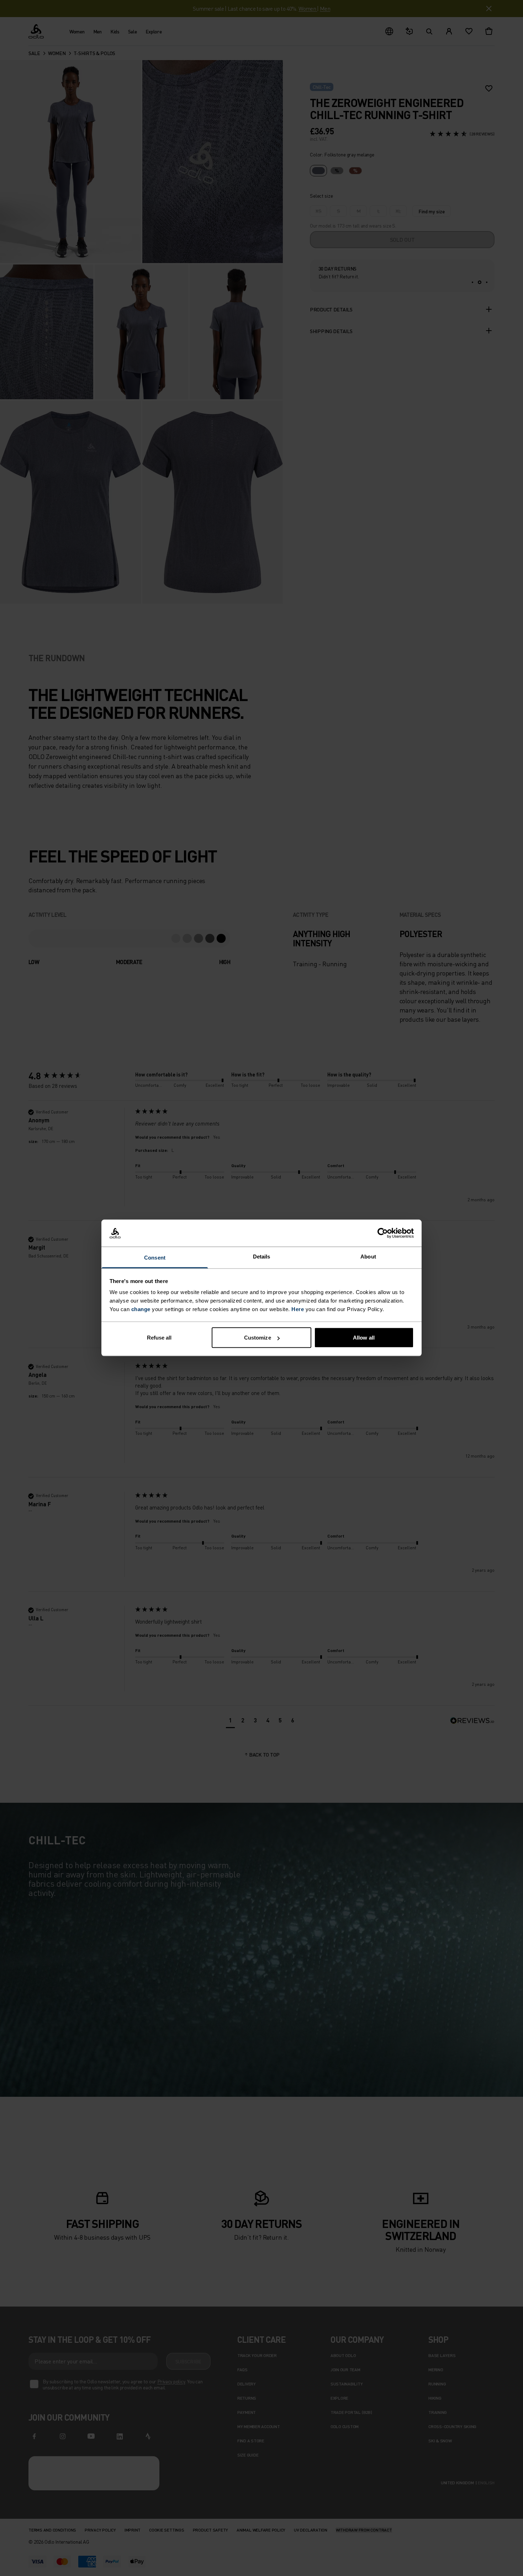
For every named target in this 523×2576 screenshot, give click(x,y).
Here (298, 1309)
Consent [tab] (155, 1258)
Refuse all (159, 1338)
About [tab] (368, 1257)
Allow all (364, 1338)
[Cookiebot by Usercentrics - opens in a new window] (383, 1233)
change (141, 1309)
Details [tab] (262, 1257)
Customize (258, 1338)
